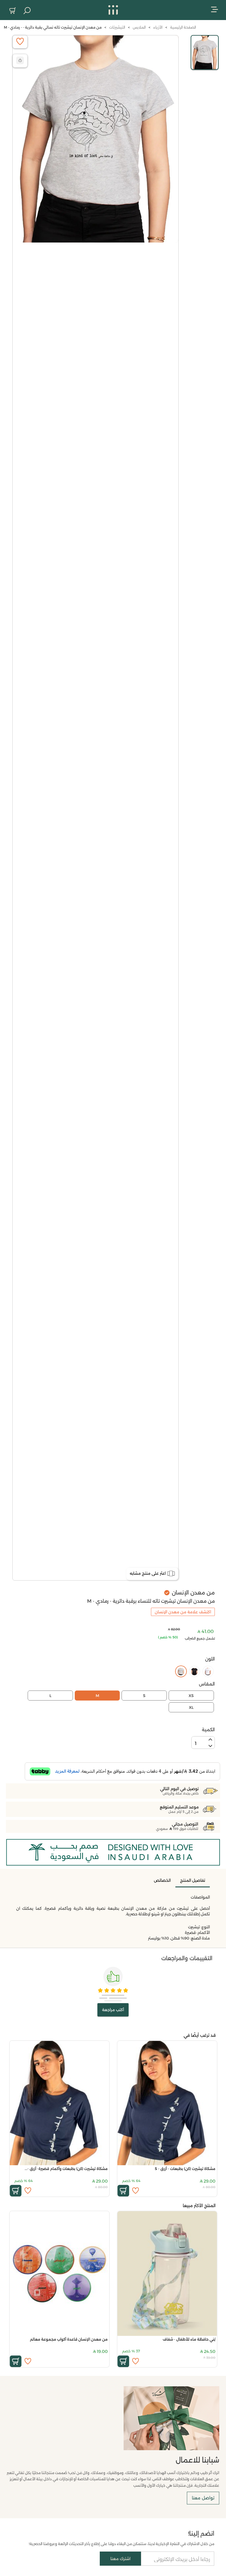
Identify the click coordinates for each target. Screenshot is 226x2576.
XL (191, 1707)
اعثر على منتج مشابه (148, 1573)
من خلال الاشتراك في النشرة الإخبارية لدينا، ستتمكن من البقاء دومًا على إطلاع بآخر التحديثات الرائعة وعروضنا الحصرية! (122, 2544)
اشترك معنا (120, 2559)
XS (191, 1696)
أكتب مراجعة (113, 2010)
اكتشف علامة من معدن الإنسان (183, 1612)
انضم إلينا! (201, 2534)
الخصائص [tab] (162, 1880)
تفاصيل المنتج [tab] (193, 1880)
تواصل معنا (203, 2498)
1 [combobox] (196, 1743)
